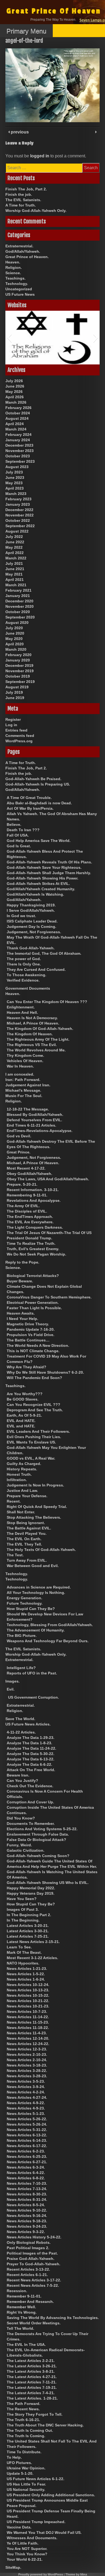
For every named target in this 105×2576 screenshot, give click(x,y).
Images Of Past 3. (23, 1909)
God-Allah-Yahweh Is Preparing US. (38, 784)
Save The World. (20, 1719)
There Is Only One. (24, 964)
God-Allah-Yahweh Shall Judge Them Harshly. (49, 873)
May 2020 (14, 639)
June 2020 (15, 633)
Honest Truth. (19, 1474)
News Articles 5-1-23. (26, 2114)
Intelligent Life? (21, 1668)
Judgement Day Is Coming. (31, 927)
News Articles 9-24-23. (27, 2226)
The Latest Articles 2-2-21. (31, 2361)
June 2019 (15, 698)
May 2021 (14, 574)
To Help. (14, 2457)
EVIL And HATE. (21, 1421)
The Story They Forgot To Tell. (35, 2414)
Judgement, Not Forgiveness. (34, 932)
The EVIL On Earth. (24, 1539)
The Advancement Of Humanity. (36, 1630)
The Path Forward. (24, 2404)
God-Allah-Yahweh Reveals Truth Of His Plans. (49, 862)
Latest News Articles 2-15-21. (33, 1942)
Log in (11, 725)
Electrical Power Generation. (33, 1303)
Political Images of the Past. (32, 2253)
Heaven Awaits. (21, 1313)
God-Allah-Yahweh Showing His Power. (43, 878)
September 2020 (20, 617)
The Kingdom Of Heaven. (30, 1034)
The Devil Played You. (27, 1533)
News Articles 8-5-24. (26, 2205)
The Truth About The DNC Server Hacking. (45, 2425)
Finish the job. (19, 194)
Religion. (14, 267)
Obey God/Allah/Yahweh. (29, 1174)
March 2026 (16, 402)
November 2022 (20, 515)
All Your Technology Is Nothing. (36, 1593)
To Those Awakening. (27, 975)
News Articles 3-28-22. (27, 2071)
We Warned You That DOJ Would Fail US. (44, 2532)
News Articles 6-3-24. (26, 2167)
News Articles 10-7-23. (27, 2011)
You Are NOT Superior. (27, 2549)
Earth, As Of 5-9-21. (24, 1415)
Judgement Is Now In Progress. (35, 1485)
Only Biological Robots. (29, 2242)
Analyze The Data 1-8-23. (29, 1743)
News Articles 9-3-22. (26, 2232)
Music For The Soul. (24, 1096)
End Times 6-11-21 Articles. (31, 1125)
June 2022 (15, 542)
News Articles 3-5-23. (26, 2081)
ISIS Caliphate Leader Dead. (32, 921)
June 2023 (15, 477)
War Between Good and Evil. (33, 1566)
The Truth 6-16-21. (23, 2420)
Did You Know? (21, 1818)
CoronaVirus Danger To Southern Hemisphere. (49, 1297)
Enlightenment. (21, 1007)
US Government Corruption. (34, 1697)
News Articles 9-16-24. (27, 2216)
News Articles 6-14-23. (27, 2140)
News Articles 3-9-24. (26, 2087)
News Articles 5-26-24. (27, 2124)
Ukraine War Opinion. (26, 2468)
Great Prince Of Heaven (54, 11)
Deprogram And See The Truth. (35, 1410)
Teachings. (15, 278)
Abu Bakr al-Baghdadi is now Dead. (39, 803)
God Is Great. (19, 846)
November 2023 (20, 451)
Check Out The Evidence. (30, 1786)
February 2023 (18, 499)
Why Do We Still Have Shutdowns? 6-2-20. (45, 1372)
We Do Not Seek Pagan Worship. (36, 1254)
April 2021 (15, 580)
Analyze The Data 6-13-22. (31, 1759)
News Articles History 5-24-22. (34, 2237)
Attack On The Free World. (31, 1770)
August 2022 (17, 531)
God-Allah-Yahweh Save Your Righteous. (44, 867)
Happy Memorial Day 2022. (31, 1888)
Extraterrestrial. (19, 246)
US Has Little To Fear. (26, 2484)
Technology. (17, 284)
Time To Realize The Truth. (31, 1243)
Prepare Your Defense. (27, 1496)
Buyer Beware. (20, 1281)
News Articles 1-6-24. (26, 1979)
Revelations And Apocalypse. (34, 1200)
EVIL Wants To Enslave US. (31, 1442)
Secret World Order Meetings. (34, 2323)
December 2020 (19, 601)
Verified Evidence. (23, 980)
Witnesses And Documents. (32, 2538)
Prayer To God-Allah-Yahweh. (34, 2264)
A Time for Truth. (21, 205)
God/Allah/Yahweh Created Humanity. (41, 889)
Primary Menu (26, 31)
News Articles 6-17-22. (27, 2146)
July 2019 (14, 692)
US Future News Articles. (28, 1724)
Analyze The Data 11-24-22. (31, 1748)
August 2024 (17, 418)
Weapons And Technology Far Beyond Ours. (48, 1641)
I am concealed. (20, 1074)
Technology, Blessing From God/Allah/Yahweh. (50, 1625)
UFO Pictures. (19, 2463)
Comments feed (20, 736)
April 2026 (15, 397)
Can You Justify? (22, 1781)
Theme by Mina (76, 2574)
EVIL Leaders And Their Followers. (38, 1431)
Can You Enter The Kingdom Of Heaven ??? (47, 1002)
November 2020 (20, 606)
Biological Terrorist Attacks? (33, 1276)
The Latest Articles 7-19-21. (32, 2387)
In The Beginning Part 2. (29, 1915)
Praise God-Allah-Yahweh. (31, 2259)
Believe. (14, 824)
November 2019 (20, 671)
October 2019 (18, 676)
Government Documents (28, 988)
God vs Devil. (19, 1136)
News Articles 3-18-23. (27, 2065)
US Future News (20, 294)
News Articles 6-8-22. (26, 2178)
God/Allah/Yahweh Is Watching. (35, 894)
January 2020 (18, 660)
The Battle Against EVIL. (29, 1528)
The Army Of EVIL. (23, 1206)
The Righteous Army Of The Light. (38, 1039)
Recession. (17, 2291)
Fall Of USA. (18, 835)
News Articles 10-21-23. (28, 2006)
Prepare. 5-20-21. (22, 1184)
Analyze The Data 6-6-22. (29, 1764)
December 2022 (19, 510)
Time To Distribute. (24, 2452)
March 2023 (16, 494)
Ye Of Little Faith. (23, 2543)
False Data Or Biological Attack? (36, 1840)
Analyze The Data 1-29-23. (31, 1738)
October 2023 (18, 456)
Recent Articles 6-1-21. (27, 2275)
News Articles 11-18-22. (28, 2028)
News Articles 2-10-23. (27, 2054)
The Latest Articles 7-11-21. (32, 2382)
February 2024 (18, 435)
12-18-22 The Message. (28, 1109)
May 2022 (14, 547)
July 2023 (14, 472)
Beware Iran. (18, 1775)
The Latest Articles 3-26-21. (32, 2366)
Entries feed (16, 730)
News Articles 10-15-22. (28, 1995)
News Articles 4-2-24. (26, 2092)
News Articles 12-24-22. (28, 2044)
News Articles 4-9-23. (26, 2108)
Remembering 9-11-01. (27, 1195)
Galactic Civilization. (26, 1850)
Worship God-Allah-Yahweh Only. (36, 211)
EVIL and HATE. (21, 1426)
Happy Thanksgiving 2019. (31, 905)
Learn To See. (19, 1947)
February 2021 (18, 590)
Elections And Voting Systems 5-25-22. (42, 1829)
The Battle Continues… (28, 1340)
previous (19, 132)
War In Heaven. (20, 1066)
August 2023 (17, 467)
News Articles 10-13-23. (28, 1990)
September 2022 (20, 526)
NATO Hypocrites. (23, 1963)
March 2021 (16, 585)
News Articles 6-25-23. (27, 2157)
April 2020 (15, 644)
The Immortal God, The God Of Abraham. (44, 953)
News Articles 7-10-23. (27, 2183)
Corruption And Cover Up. (30, 1802)
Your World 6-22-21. (25, 2559)
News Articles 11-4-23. (27, 2033)
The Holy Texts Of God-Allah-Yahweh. (41, 1550)
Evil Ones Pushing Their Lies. (34, 1437)
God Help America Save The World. (39, 841)
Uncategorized (19, 289)
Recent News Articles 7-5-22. (33, 2285)
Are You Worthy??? (25, 1394)
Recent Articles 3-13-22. (28, 2269)
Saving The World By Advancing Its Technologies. (53, 2318)
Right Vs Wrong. (22, 2312)
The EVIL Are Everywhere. (30, 1222)
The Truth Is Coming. (26, 2436)
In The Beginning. (23, 1920)
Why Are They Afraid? (27, 1367)
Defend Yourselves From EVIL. (34, 1120)
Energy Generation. (24, 1598)
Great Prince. (19, 1152)
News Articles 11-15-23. (28, 2022)
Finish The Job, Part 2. (26, 189)
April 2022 (15, 553)
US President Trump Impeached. (36, 2522)
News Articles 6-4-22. (26, 2173)
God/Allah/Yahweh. (23, 251)
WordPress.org (19, 741)
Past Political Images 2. (28, 2248)
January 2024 (18, 440)
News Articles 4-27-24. (27, 2097)
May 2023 (14, 483)
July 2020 (14, 628)
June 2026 (15, 386)
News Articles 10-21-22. (28, 2001)
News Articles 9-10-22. (27, 2210)
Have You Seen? (22, 1899)
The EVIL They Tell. (24, 1544)
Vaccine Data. (19, 2527)
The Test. (15, 1555)
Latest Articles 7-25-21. (28, 1936)
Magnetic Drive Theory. (28, 1324)
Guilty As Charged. (24, 1464)
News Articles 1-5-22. (26, 1974)
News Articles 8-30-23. (27, 2194)
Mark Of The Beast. (24, 1952)
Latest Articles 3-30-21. (28, 1931)
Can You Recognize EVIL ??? (34, 1405)
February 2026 (18, 408)
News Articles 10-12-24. (28, 1985)
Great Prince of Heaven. (27, 257)
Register (13, 719)
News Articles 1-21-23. (27, 1969)
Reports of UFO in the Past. (32, 1673)
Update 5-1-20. (20, 2473)
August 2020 (17, 623)
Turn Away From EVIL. (27, 1560)
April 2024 (15, 424)
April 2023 (15, 488)
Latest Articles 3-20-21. (28, 1926)
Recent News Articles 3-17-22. (34, 2280)
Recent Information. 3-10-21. (33, 1190)
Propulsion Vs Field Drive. (31, 1335)
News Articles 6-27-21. (27, 2162)
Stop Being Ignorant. (26, 1523)
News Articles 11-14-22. (28, 2017)
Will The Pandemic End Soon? (34, 1378)
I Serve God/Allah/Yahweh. (31, 910)
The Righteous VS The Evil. (32, 1045)
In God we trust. (21, 916)
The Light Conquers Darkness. (35, 1227)
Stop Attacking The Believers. (34, 1517)
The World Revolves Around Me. (36, 1050)
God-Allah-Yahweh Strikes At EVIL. (38, 884)
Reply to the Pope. (22, 1262)
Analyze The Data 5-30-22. (31, 1754)
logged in (40, 156)
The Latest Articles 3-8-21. (31, 2371)
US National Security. (26, 2490)
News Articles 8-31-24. (27, 2199)
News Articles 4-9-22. (26, 2103)
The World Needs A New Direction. (38, 1345)
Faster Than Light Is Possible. (34, 1308)
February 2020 (18, 655)
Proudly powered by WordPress (41, 2574)
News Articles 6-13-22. (27, 2135)
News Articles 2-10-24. (27, 2060)
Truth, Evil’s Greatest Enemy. (33, 1249)
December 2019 (19, 665)
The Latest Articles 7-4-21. (31, 2393)
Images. (13, 1681)
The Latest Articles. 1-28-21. (32, 2398)
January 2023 (18, 504)
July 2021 (14, 563)
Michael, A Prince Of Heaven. (33, 1023)
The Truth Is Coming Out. (30, 2430)
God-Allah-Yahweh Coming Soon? (38, 1856)
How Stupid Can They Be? (31, 1609)
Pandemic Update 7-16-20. (31, 1329)
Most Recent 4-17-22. (26, 1168)
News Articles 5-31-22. (27, 2130)
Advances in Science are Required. (39, 1587)
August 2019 (17, 687)
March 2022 (16, 558)
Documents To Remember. (31, 1824)
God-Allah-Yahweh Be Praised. (33, 779)
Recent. (14, 1501)
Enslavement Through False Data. (38, 1834)
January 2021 (18, 596)
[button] (9, 338)
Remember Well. (21, 2307)
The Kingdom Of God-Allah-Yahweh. (40, 1029)
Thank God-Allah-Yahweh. (31, 948)
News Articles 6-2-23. (26, 2151)
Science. (13, 273)
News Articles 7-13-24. (27, 2189)
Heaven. (13, 262)
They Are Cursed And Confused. (36, 969)
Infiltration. (17, 1480)
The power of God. (24, 959)
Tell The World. (20, 2328)
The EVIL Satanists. (23, 200)
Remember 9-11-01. (24, 2296)
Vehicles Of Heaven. (25, 1061)
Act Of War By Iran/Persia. (30, 808)
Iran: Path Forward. (23, 1080)
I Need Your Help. (22, 1319)
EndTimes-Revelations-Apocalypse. (40, 1131)
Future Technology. (25, 1603)
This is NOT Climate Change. (33, 1351)
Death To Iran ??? (23, 830)
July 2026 (14, 381)
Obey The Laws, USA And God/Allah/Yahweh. (48, 1179)
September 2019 (20, 682)
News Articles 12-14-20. (28, 2038)
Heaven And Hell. (22, 1012)
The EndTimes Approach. (30, 1217)
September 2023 (20, 461)
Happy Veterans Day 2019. (31, 1893)
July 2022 (14, 537)
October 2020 (18, 612)
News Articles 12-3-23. (27, 2049)
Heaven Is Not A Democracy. (32, 1018)
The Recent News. (23, 2409)
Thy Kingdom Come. (25, 1055)
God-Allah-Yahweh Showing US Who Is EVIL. (48, 1883)
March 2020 (16, 649)
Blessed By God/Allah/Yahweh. (35, 1115)
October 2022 (18, 520)
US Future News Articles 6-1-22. (36, 2479)
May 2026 (14, 392)
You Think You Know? (27, 2554)
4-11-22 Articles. (21, 1732)
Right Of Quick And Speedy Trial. (37, 1507)
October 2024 (18, 413)
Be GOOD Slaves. (23, 1399)
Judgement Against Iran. (28, 1085)
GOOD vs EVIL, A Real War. (31, 1458)
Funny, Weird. (19, 1845)
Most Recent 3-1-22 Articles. (32, 1958)
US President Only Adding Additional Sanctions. (51, 2495)
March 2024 (16, 429)
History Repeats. (22, 1469)
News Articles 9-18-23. (27, 2221)
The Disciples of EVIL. (27, 1211)
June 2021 (15, 569)
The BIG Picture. (22, 1636)
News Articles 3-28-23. (27, 2076)
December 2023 (19, 445)
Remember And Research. (30, 2302)
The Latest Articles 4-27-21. (32, 2377)
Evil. (11, 1689)
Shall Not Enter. (21, 1512)
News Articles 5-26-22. (27, 2119)
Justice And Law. (22, 1490)
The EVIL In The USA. (26, 2345)
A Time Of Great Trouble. (29, 798)
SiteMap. (13, 2567)
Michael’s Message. (23, 1090)
